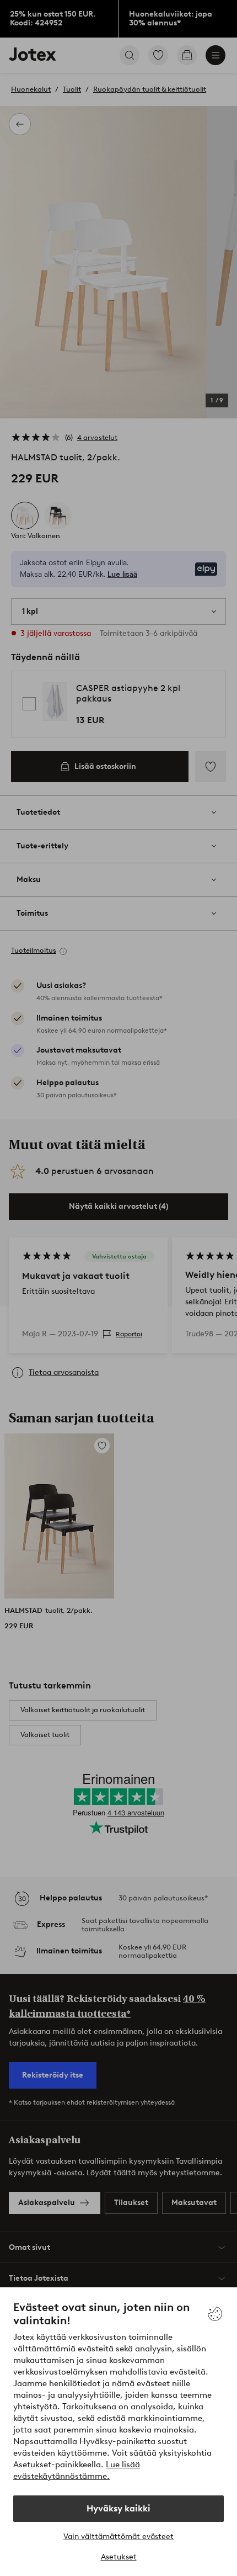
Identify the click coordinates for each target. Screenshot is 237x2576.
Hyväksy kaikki (118, 2508)
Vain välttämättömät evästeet (118, 2537)
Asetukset (119, 2557)
